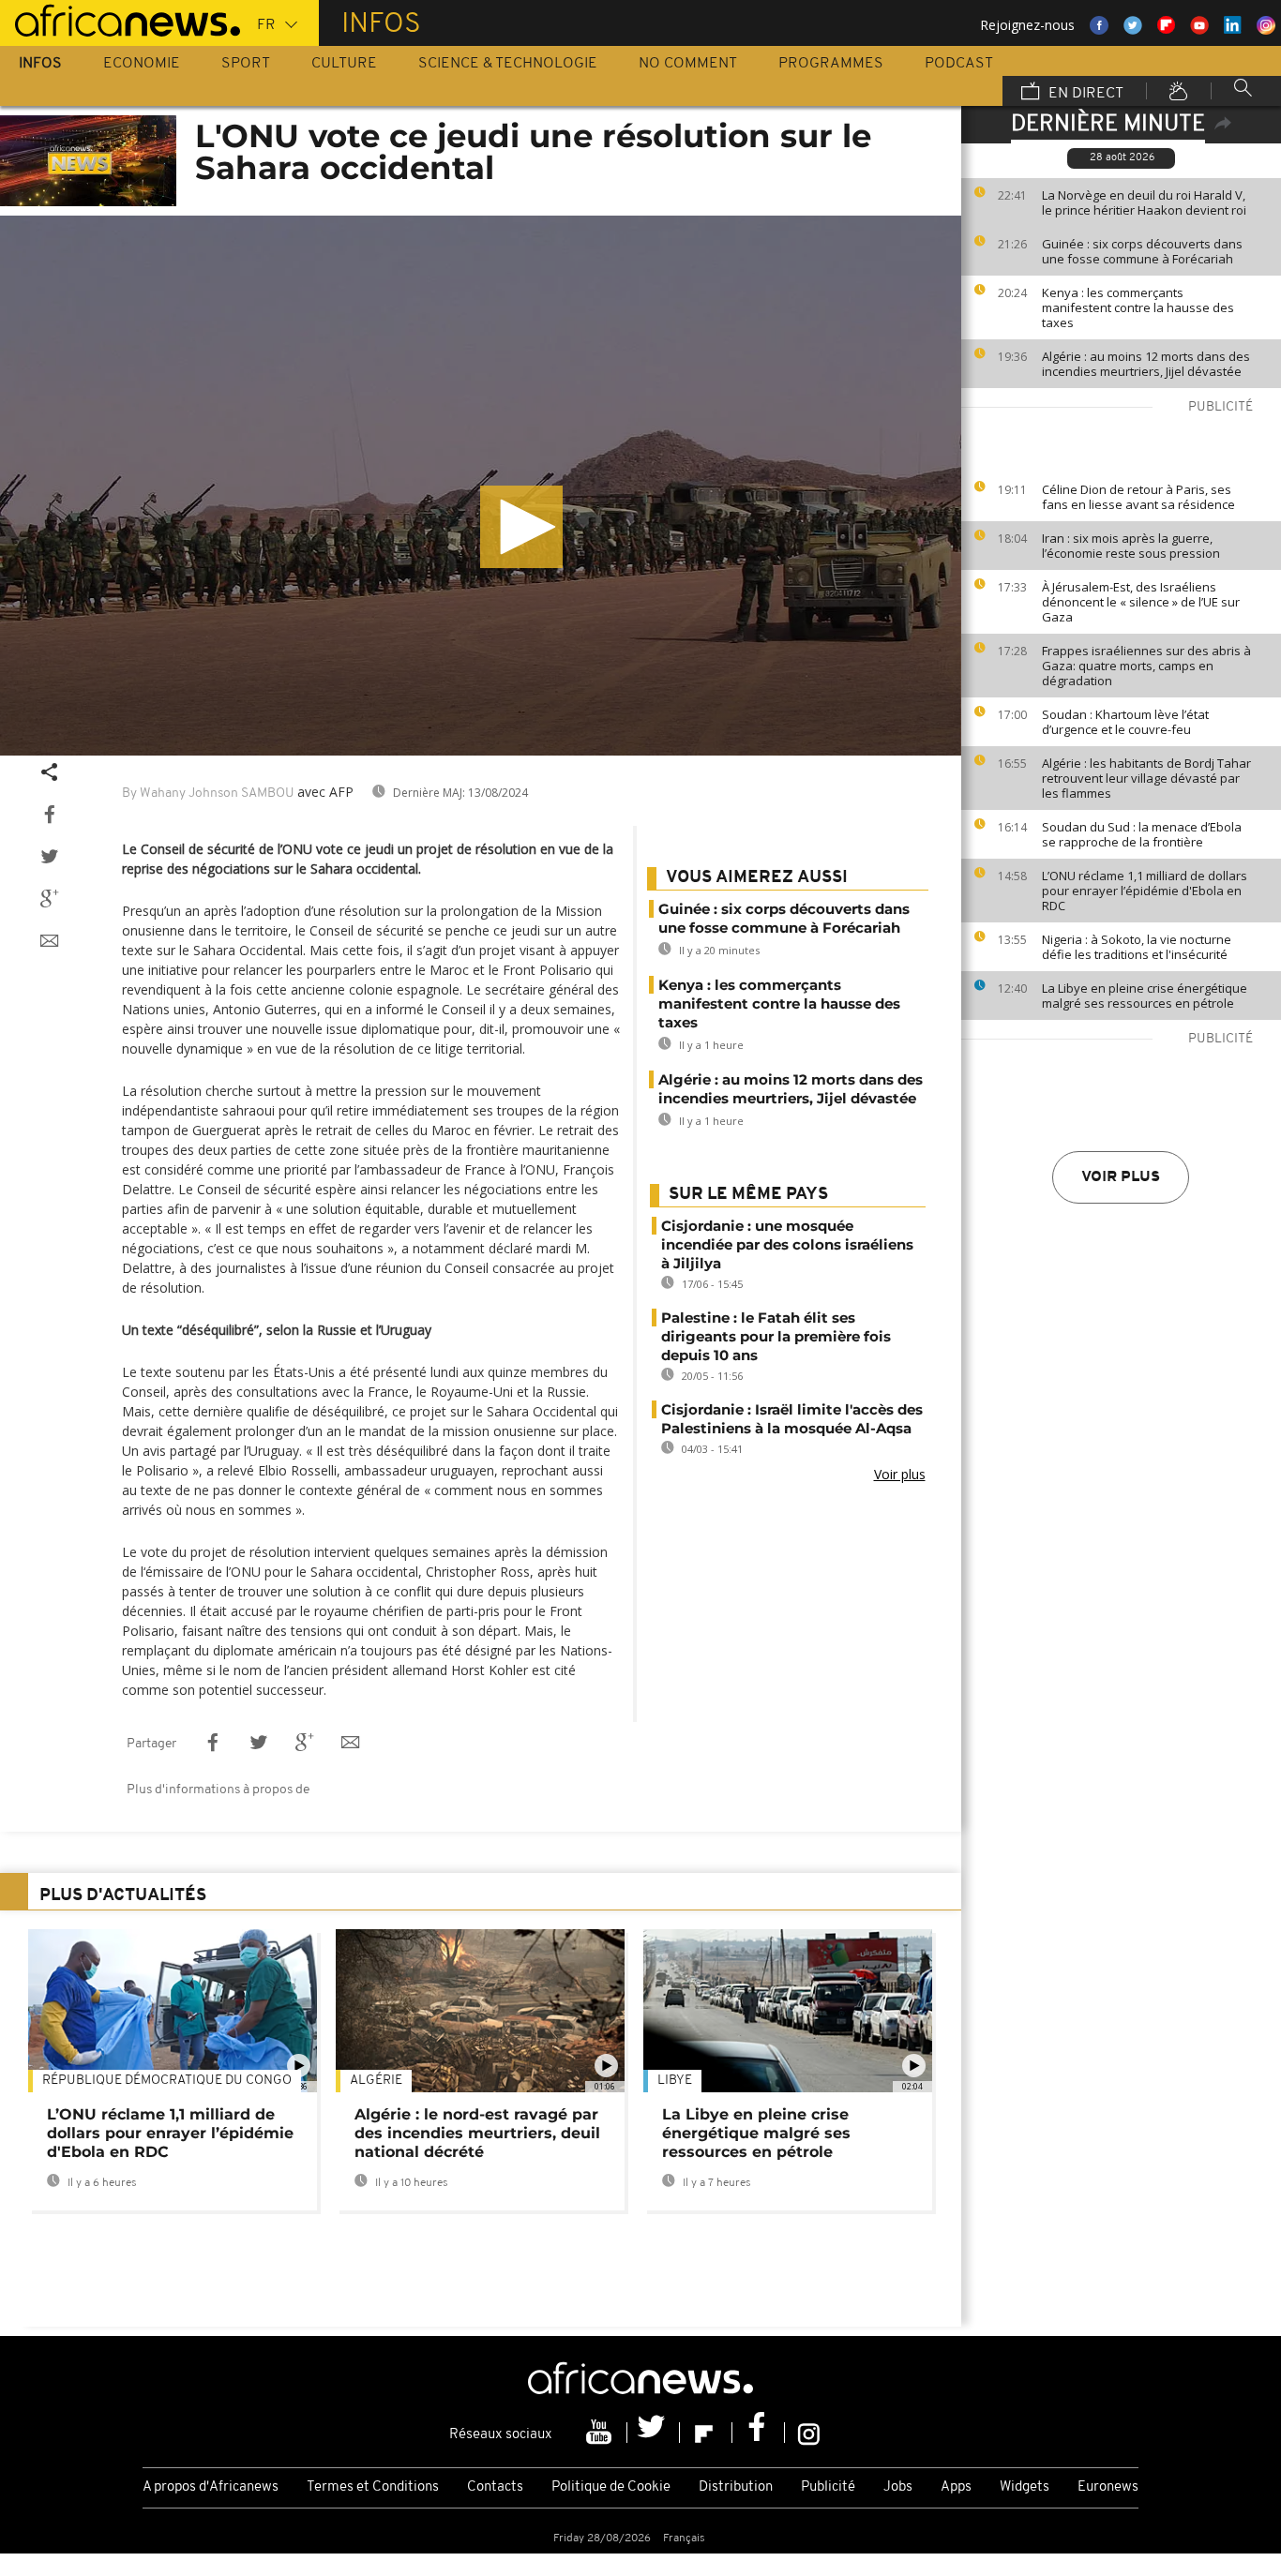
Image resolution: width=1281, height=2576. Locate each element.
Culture (344, 64)
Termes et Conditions (373, 2487)
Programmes (831, 64)
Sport (246, 64)
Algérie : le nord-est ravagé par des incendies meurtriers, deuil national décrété (477, 2133)
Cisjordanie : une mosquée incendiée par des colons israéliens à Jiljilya (787, 1244)
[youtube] (601, 2433)
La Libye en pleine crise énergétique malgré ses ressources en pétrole (1145, 996)
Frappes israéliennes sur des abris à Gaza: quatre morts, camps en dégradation (1146, 666)
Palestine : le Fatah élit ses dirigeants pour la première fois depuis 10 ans (776, 1336)
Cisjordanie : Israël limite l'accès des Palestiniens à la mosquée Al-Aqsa (792, 1419)
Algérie (376, 2081)
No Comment (688, 64)
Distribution (736, 2487)
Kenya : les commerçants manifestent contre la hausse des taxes (1138, 307)
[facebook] (759, 2433)
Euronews (1108, 2487)
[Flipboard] (706, 2433)
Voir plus (1121, 1177)
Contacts (495, 2487)
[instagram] (809, 2433)
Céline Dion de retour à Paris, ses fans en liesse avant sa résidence (1138, 497)
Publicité (828, 2487)
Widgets (1025, 2487)
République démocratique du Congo (167, 2081)
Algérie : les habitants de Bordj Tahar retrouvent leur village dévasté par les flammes (1146, 778)
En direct (1084, 94)
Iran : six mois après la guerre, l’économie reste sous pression (1131, 546)
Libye (675, 2081)
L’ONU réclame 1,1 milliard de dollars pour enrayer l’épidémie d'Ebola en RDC (1145, 891)
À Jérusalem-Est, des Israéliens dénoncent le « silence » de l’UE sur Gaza (1141, 602)
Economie (142, 64)
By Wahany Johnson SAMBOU (208, 794)
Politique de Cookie (611, 2487)
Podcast (959, 64)
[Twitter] (654, 2433)
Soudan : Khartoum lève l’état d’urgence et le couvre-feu (1125, 722)
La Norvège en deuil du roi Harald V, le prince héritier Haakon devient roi (1144, 202)
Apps (956, 2487)
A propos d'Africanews (211, 2487)
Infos (40, 64)
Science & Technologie (508, 64)
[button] (521, 527)
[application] (481, 486)
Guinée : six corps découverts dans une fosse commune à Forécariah (1142, 251)
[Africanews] (120, 19)
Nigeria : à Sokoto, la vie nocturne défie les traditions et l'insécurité (1137, 947)
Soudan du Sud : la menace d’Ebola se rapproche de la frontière (1142, 834)
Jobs (898, 2487)
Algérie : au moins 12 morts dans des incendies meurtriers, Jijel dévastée (1146, 364)
